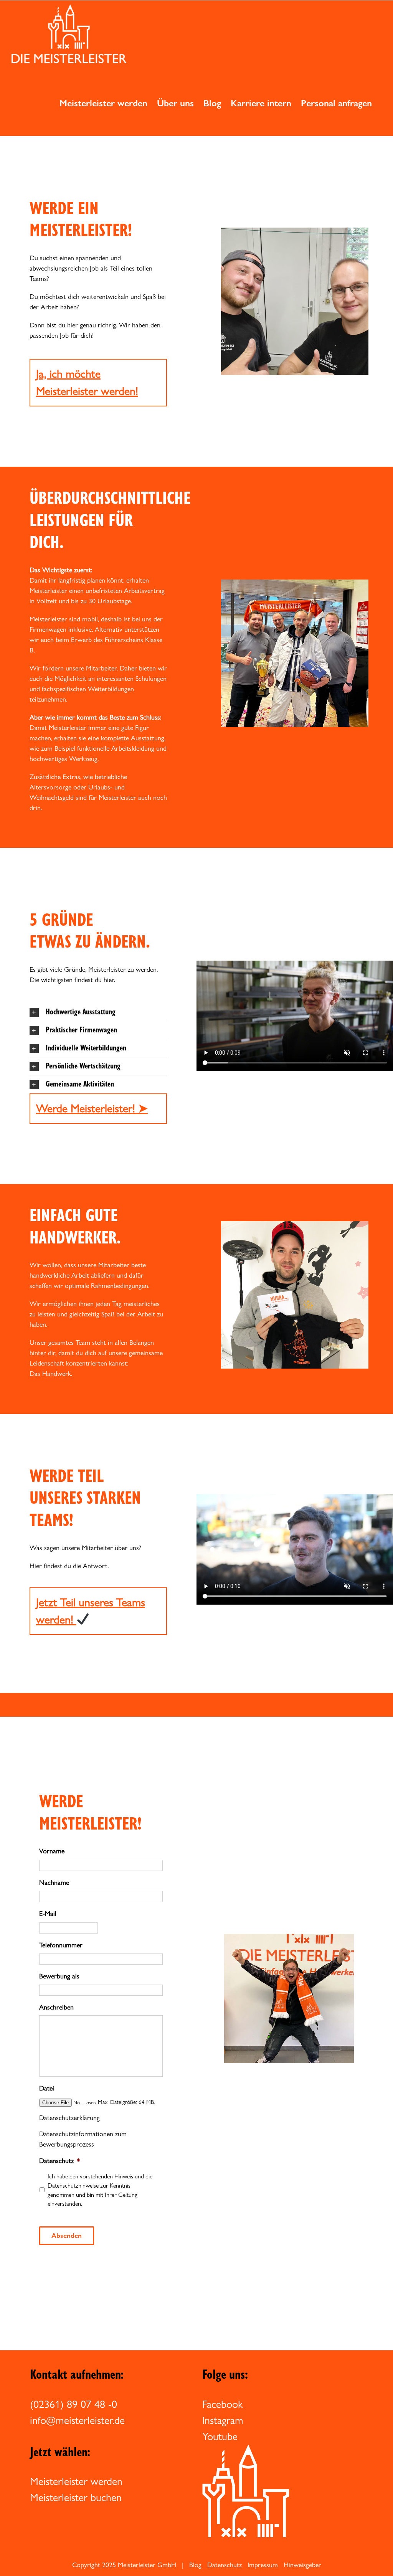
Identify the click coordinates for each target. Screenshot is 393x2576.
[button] (98, 1012)
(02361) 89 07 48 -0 (73, 2404)
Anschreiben (56, 2007)
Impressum (263, 2565)
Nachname (54, 1882)
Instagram (223, 2420)
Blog (195, 2565)
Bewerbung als (59, 1976)
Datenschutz (60, 2161)
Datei (47, 2088)
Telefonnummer (61, 1945)
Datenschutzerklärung (69, 2118)
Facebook (223, 2404)
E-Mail (48, 1913)
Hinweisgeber (302, 2565)
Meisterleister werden (76, 2481)
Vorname (52, 1851)
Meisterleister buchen (76, 2497)
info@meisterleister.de (77, 2420)
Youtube (220, 2436)
